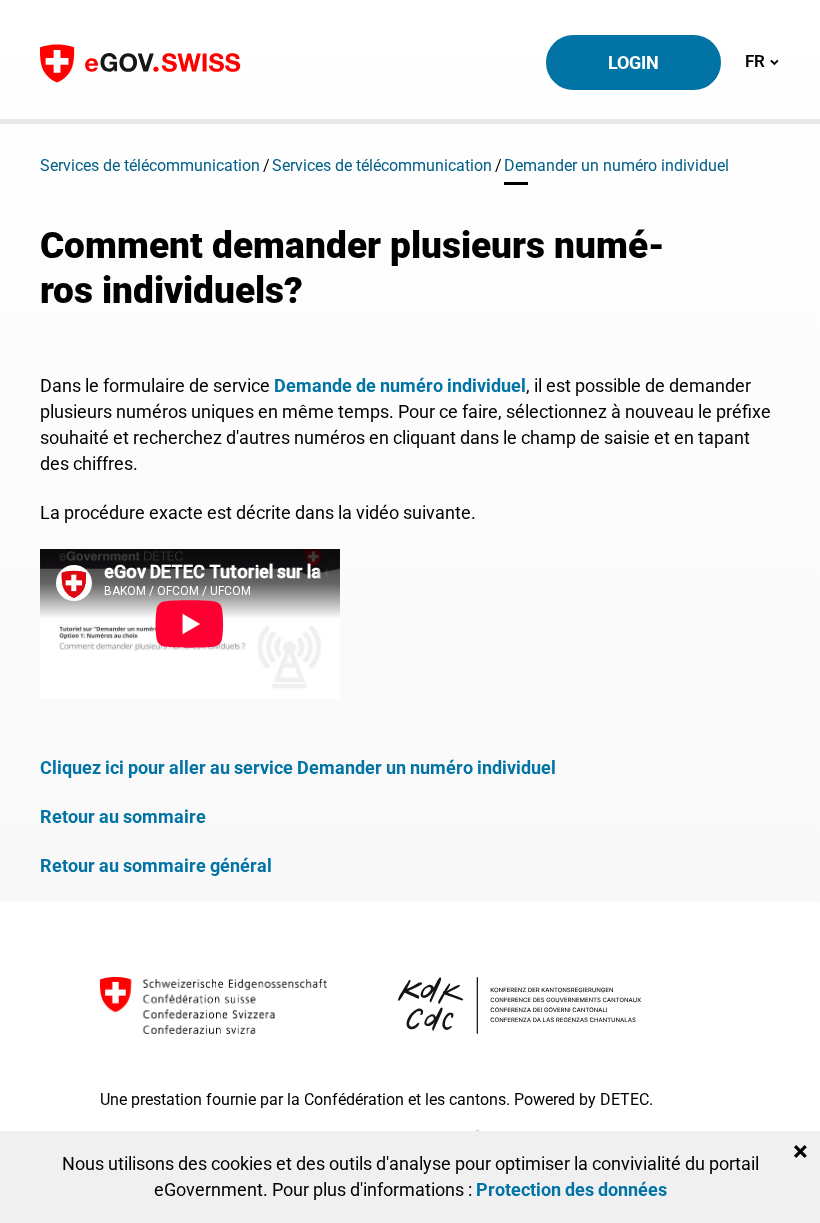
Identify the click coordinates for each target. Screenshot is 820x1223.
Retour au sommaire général (156, 865)
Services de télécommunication (150, 165)
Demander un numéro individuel (616, 165)
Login (633, 62)
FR (762, 60)
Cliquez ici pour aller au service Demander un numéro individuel (298, 767)
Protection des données (571, 1189)
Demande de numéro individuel (400, 385)
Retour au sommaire (123, 816)
